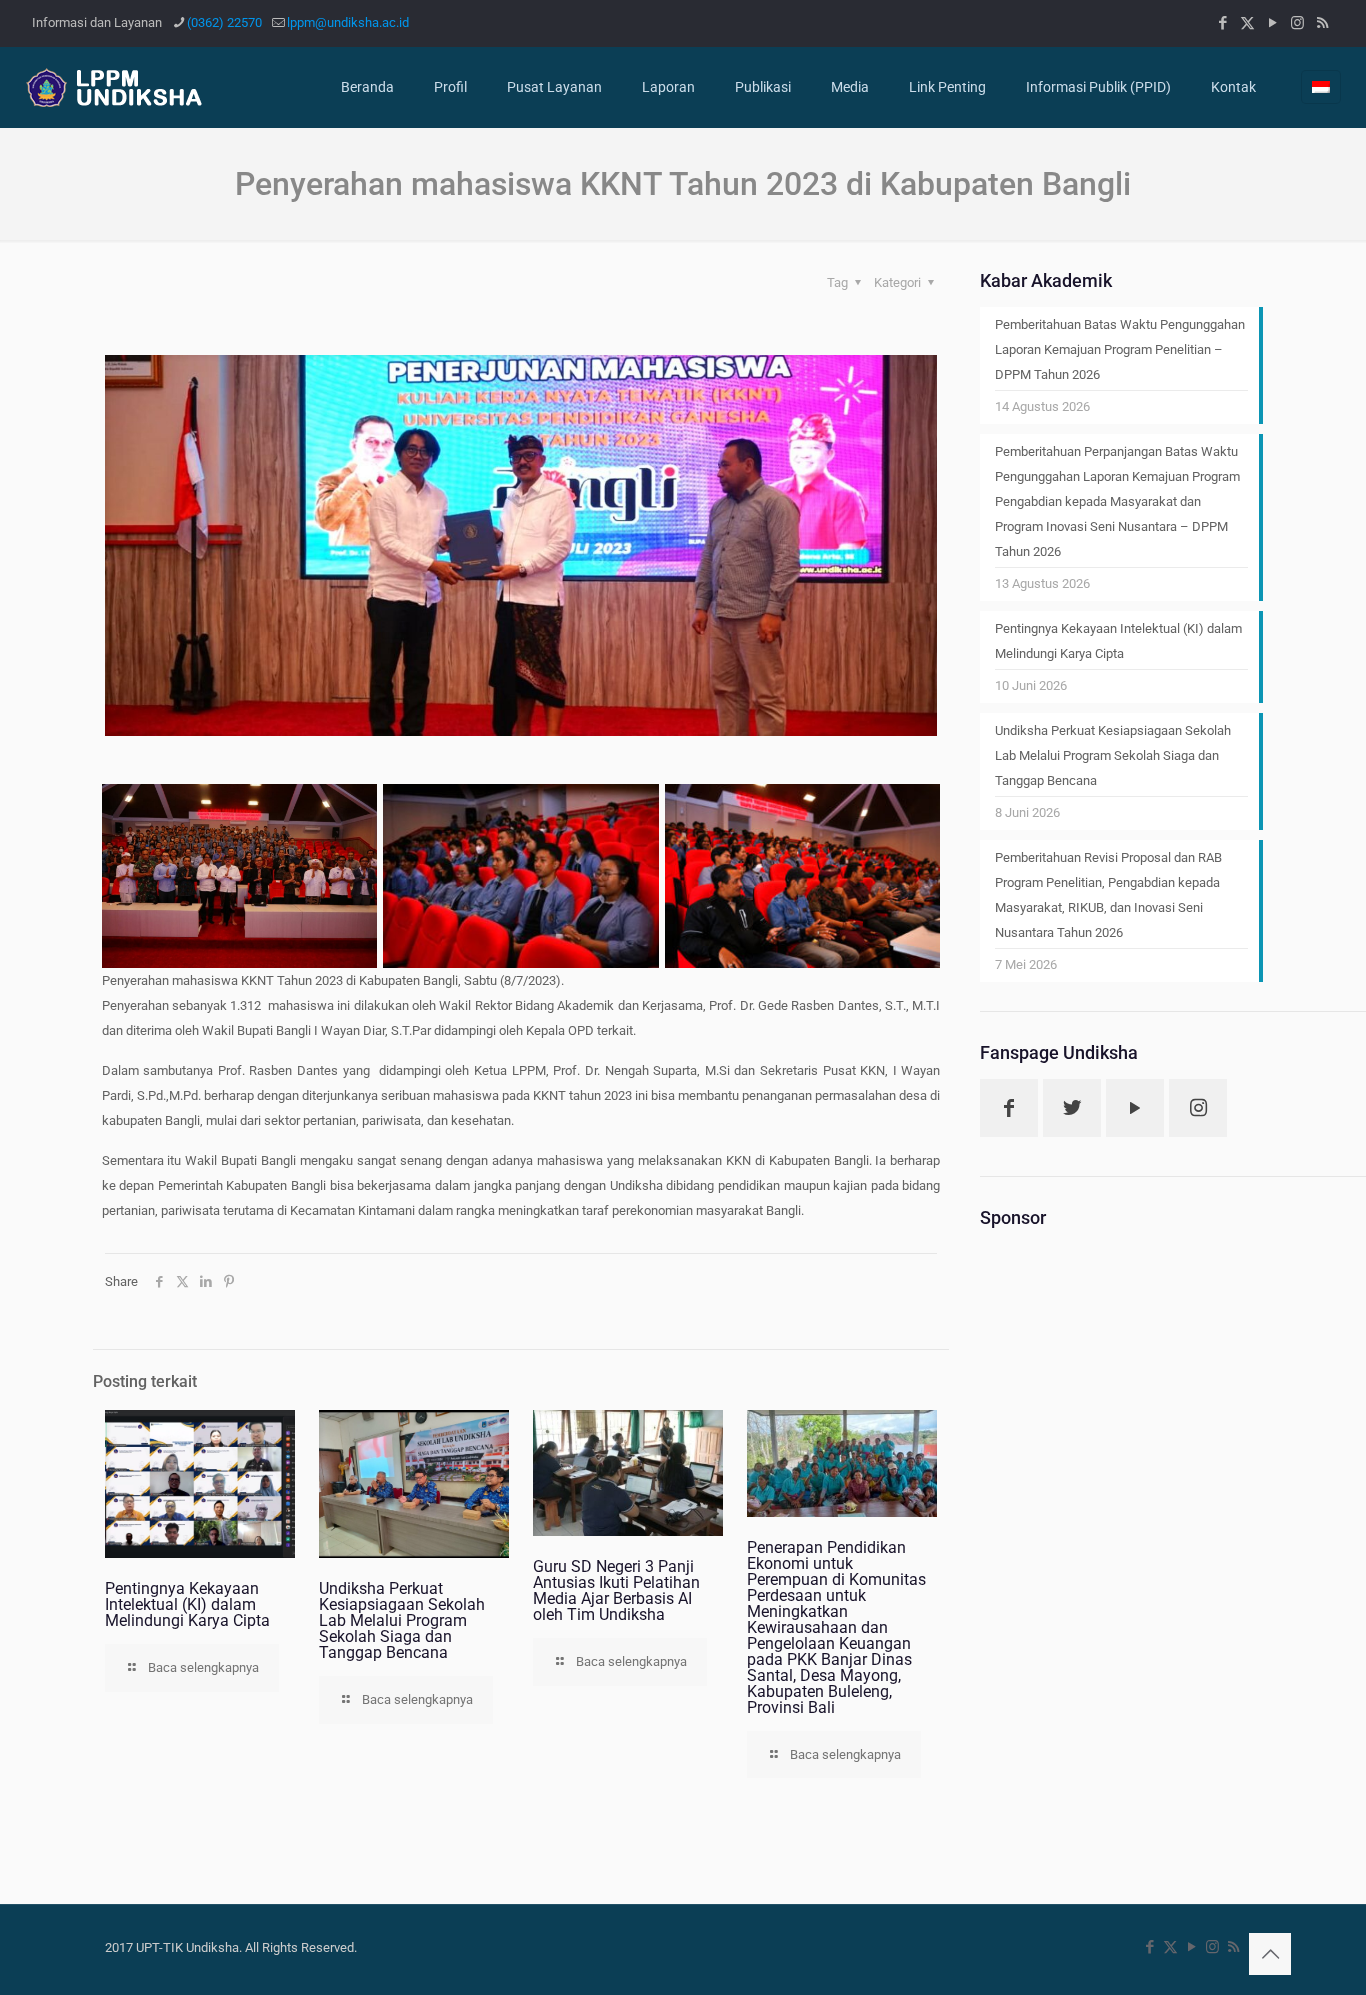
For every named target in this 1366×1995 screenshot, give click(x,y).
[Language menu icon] (1321, 87)
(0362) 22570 (224, 22)
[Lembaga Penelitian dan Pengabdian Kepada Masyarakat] (124, 87)
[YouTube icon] (1272, 23)
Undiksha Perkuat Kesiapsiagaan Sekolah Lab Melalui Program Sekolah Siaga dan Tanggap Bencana (402, 1620)
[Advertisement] (1121, 1544)
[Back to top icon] (1270, 1954)
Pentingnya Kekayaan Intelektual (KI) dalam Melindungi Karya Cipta (187, 1604)
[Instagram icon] (1297, 23)
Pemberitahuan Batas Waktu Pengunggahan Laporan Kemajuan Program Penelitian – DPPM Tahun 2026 (1120, 349)
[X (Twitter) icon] (1247, 23)
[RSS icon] (1322, 23)
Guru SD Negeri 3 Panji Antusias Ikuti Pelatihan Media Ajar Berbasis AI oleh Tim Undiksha (616, 1590)
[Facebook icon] (1222, 23)
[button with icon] (1009, 1108)
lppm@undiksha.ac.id (348, 22)
